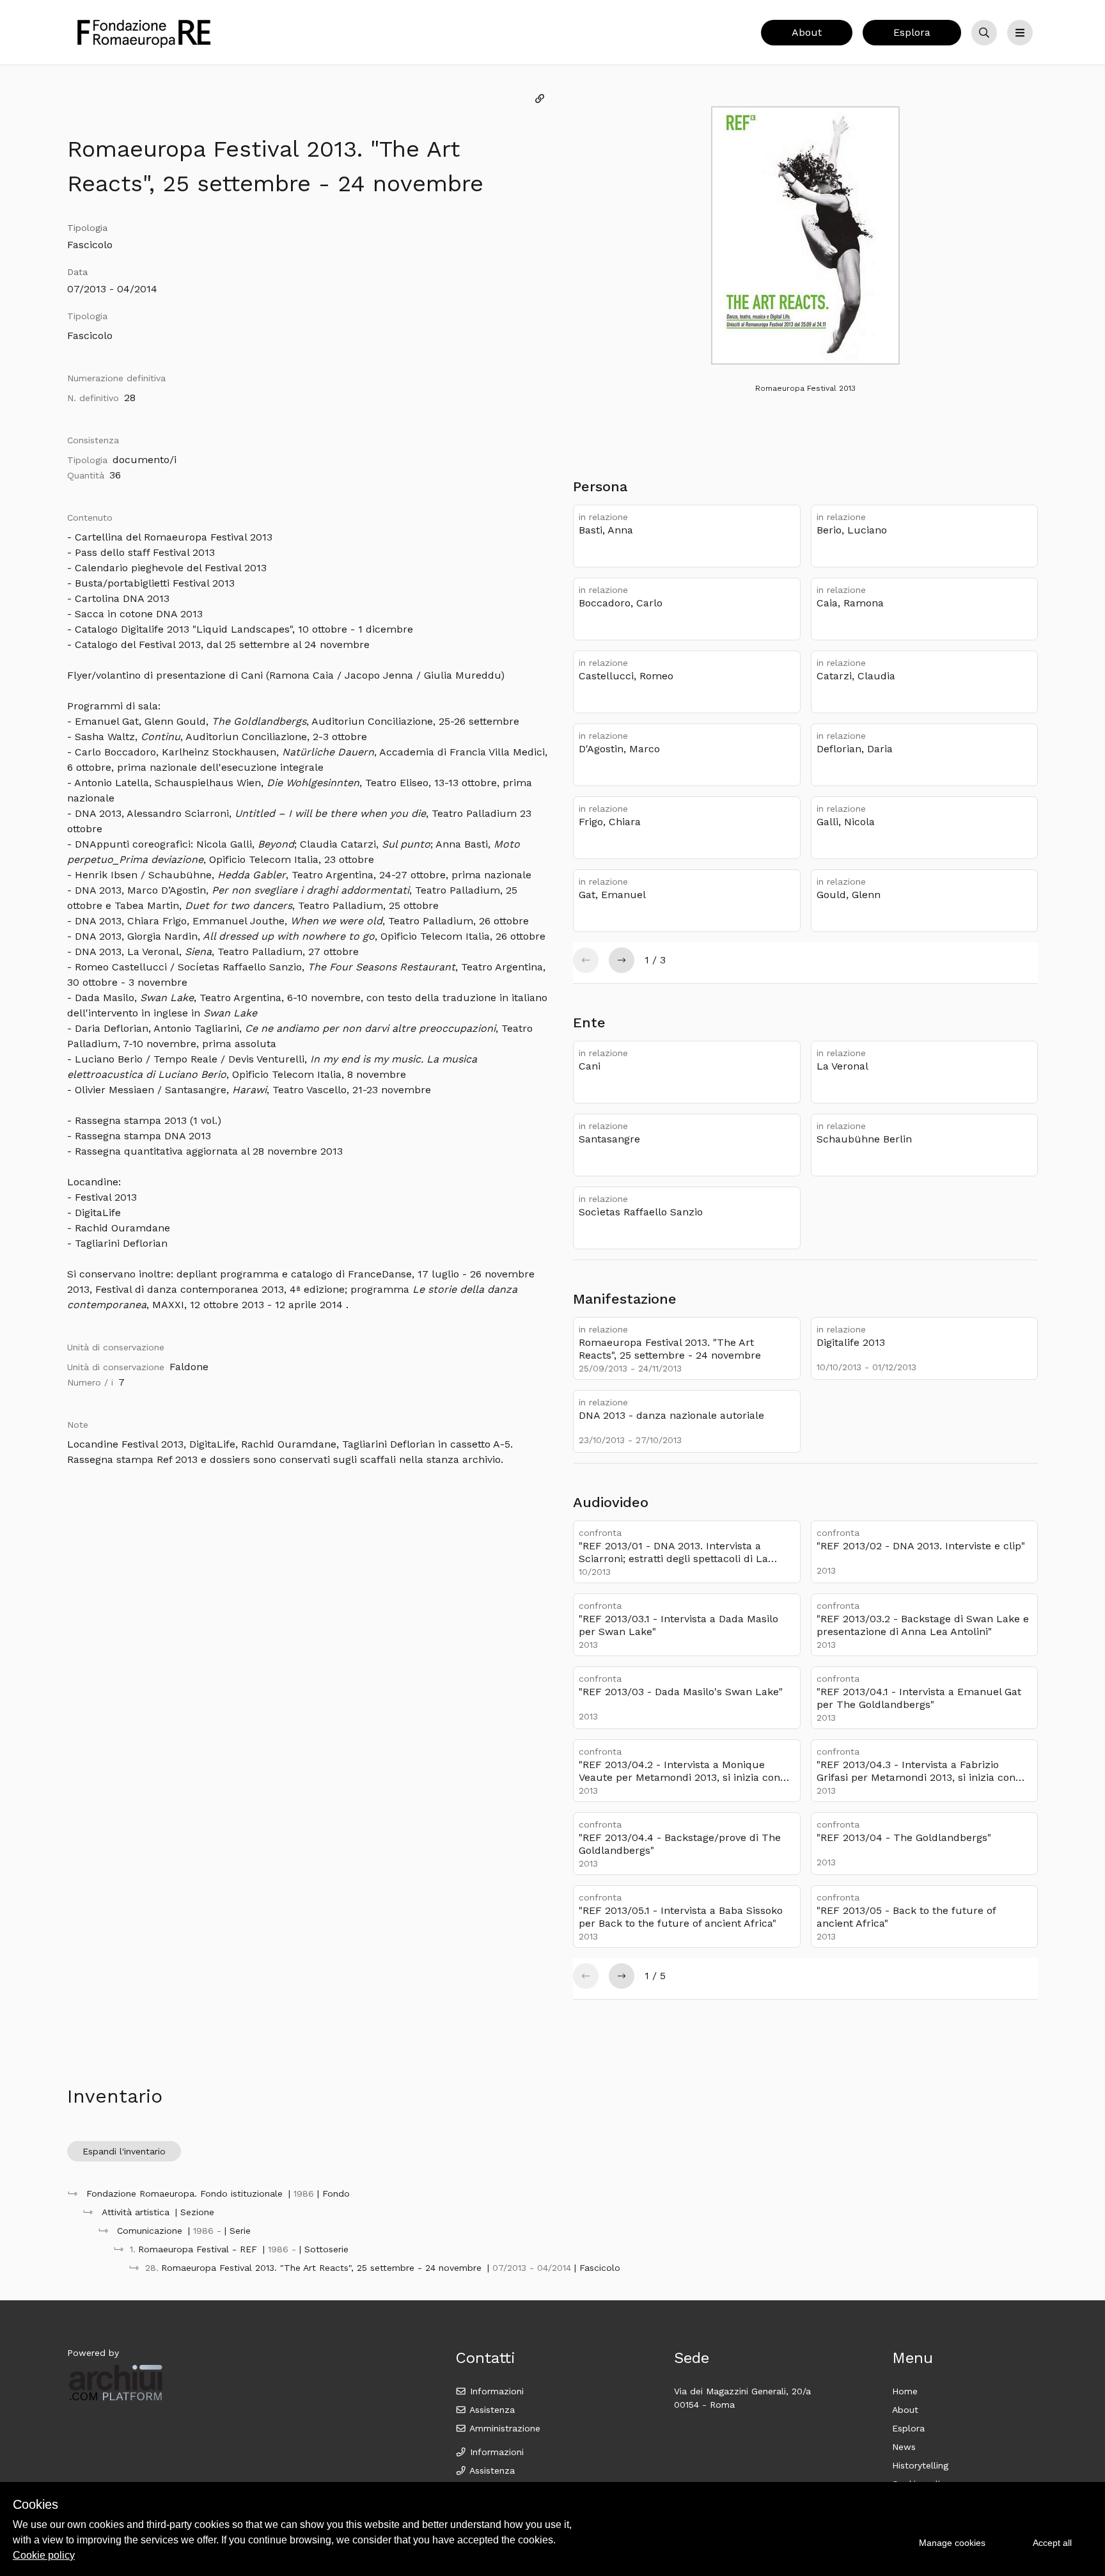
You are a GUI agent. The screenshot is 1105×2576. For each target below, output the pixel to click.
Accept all (1052, 2543)
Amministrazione (504, 2428)
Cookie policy (44, 2555)
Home (905, 2391)
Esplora (912, 32)
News (904, 2447)
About (807, 32)
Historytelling (920, 2465)
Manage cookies (952, 2543)
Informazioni (495, 2391)
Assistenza (491, 2410)
